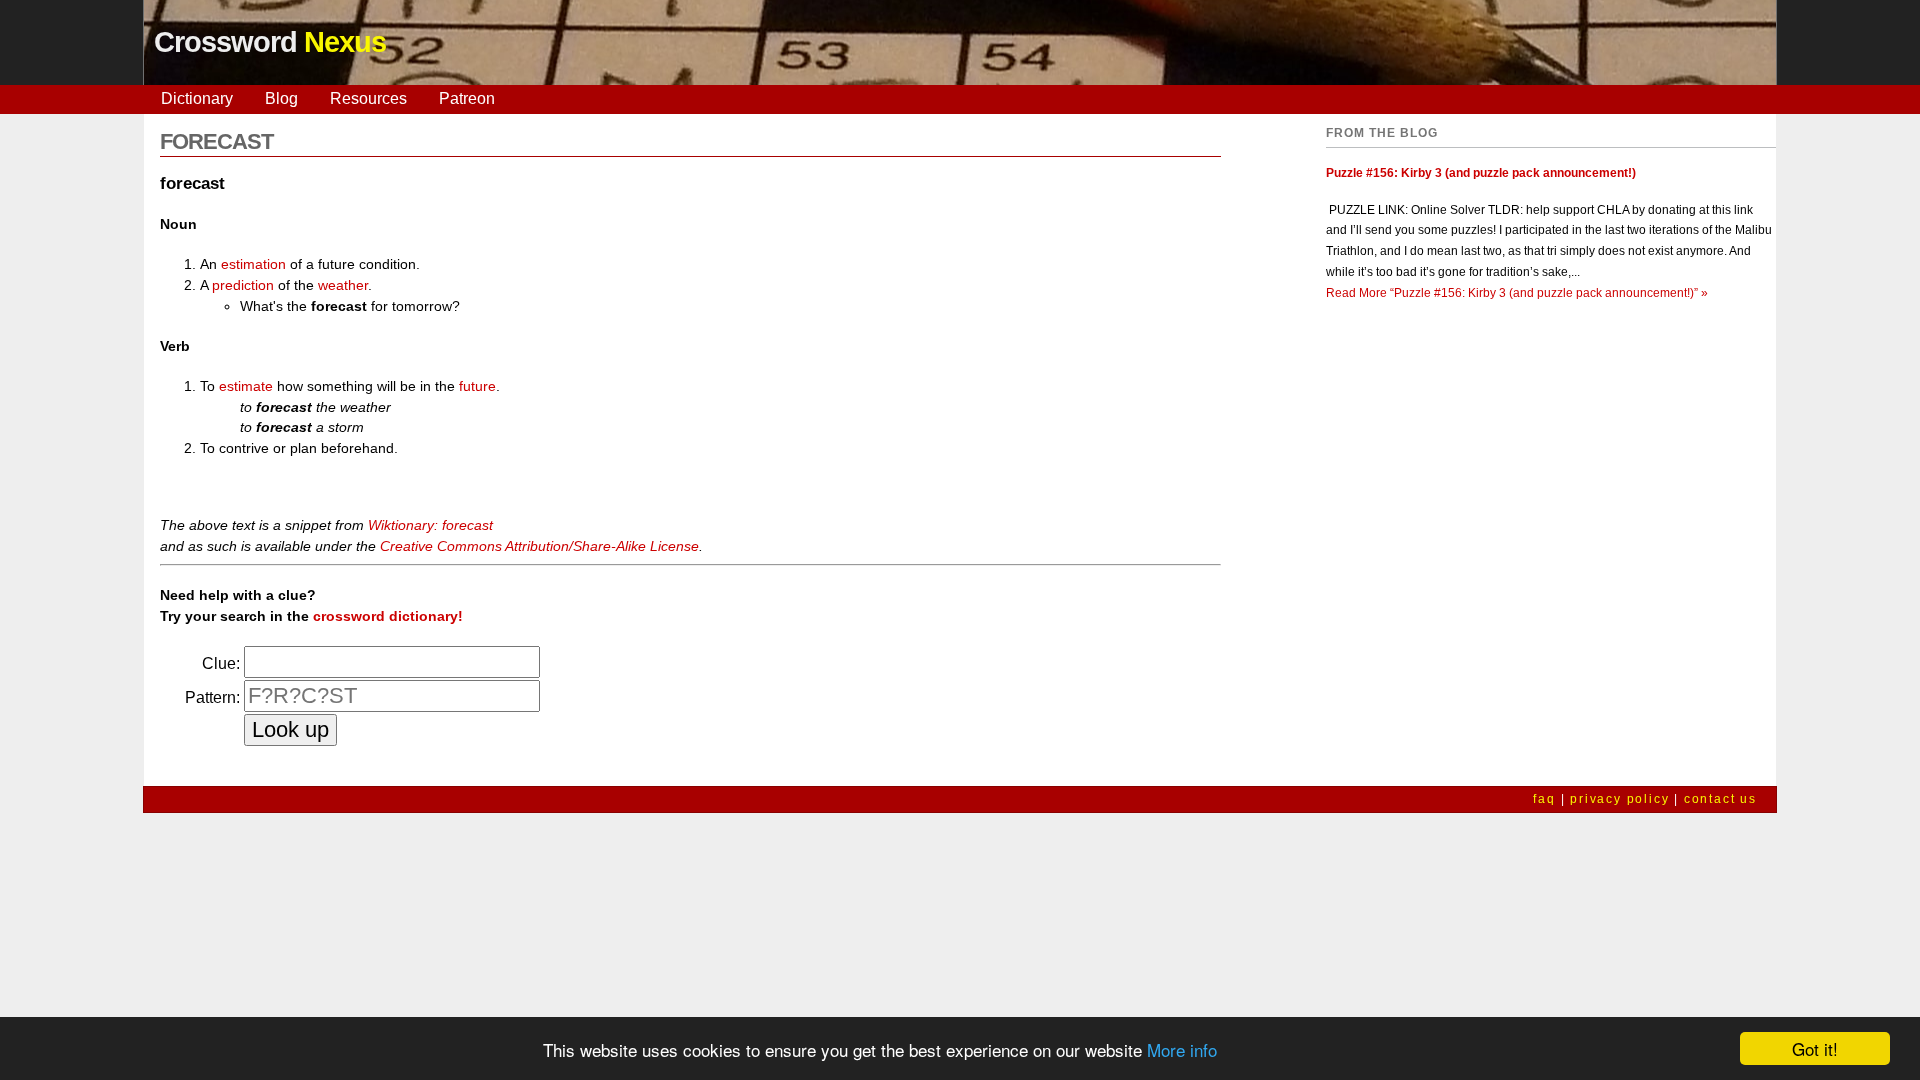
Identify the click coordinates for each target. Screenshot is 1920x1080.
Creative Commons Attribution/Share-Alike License (539, 546)
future (477, 386)
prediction (243, 285)
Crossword (270, 42)
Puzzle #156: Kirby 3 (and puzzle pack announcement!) (1481, 173)
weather (343, 285)
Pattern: (212, 697)
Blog (281, 98)
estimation (253, 264)
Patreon (467, 98)
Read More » (1517, 293)
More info (1182, 1049)
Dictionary (197, 98)
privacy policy (1619, 799)
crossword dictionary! (388, 616)
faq (1544, 799)
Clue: (221, 663)
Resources (368, 98)
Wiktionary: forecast (430, 525)
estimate (246, 386)
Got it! (1815, 1048)
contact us (1720, 799)
